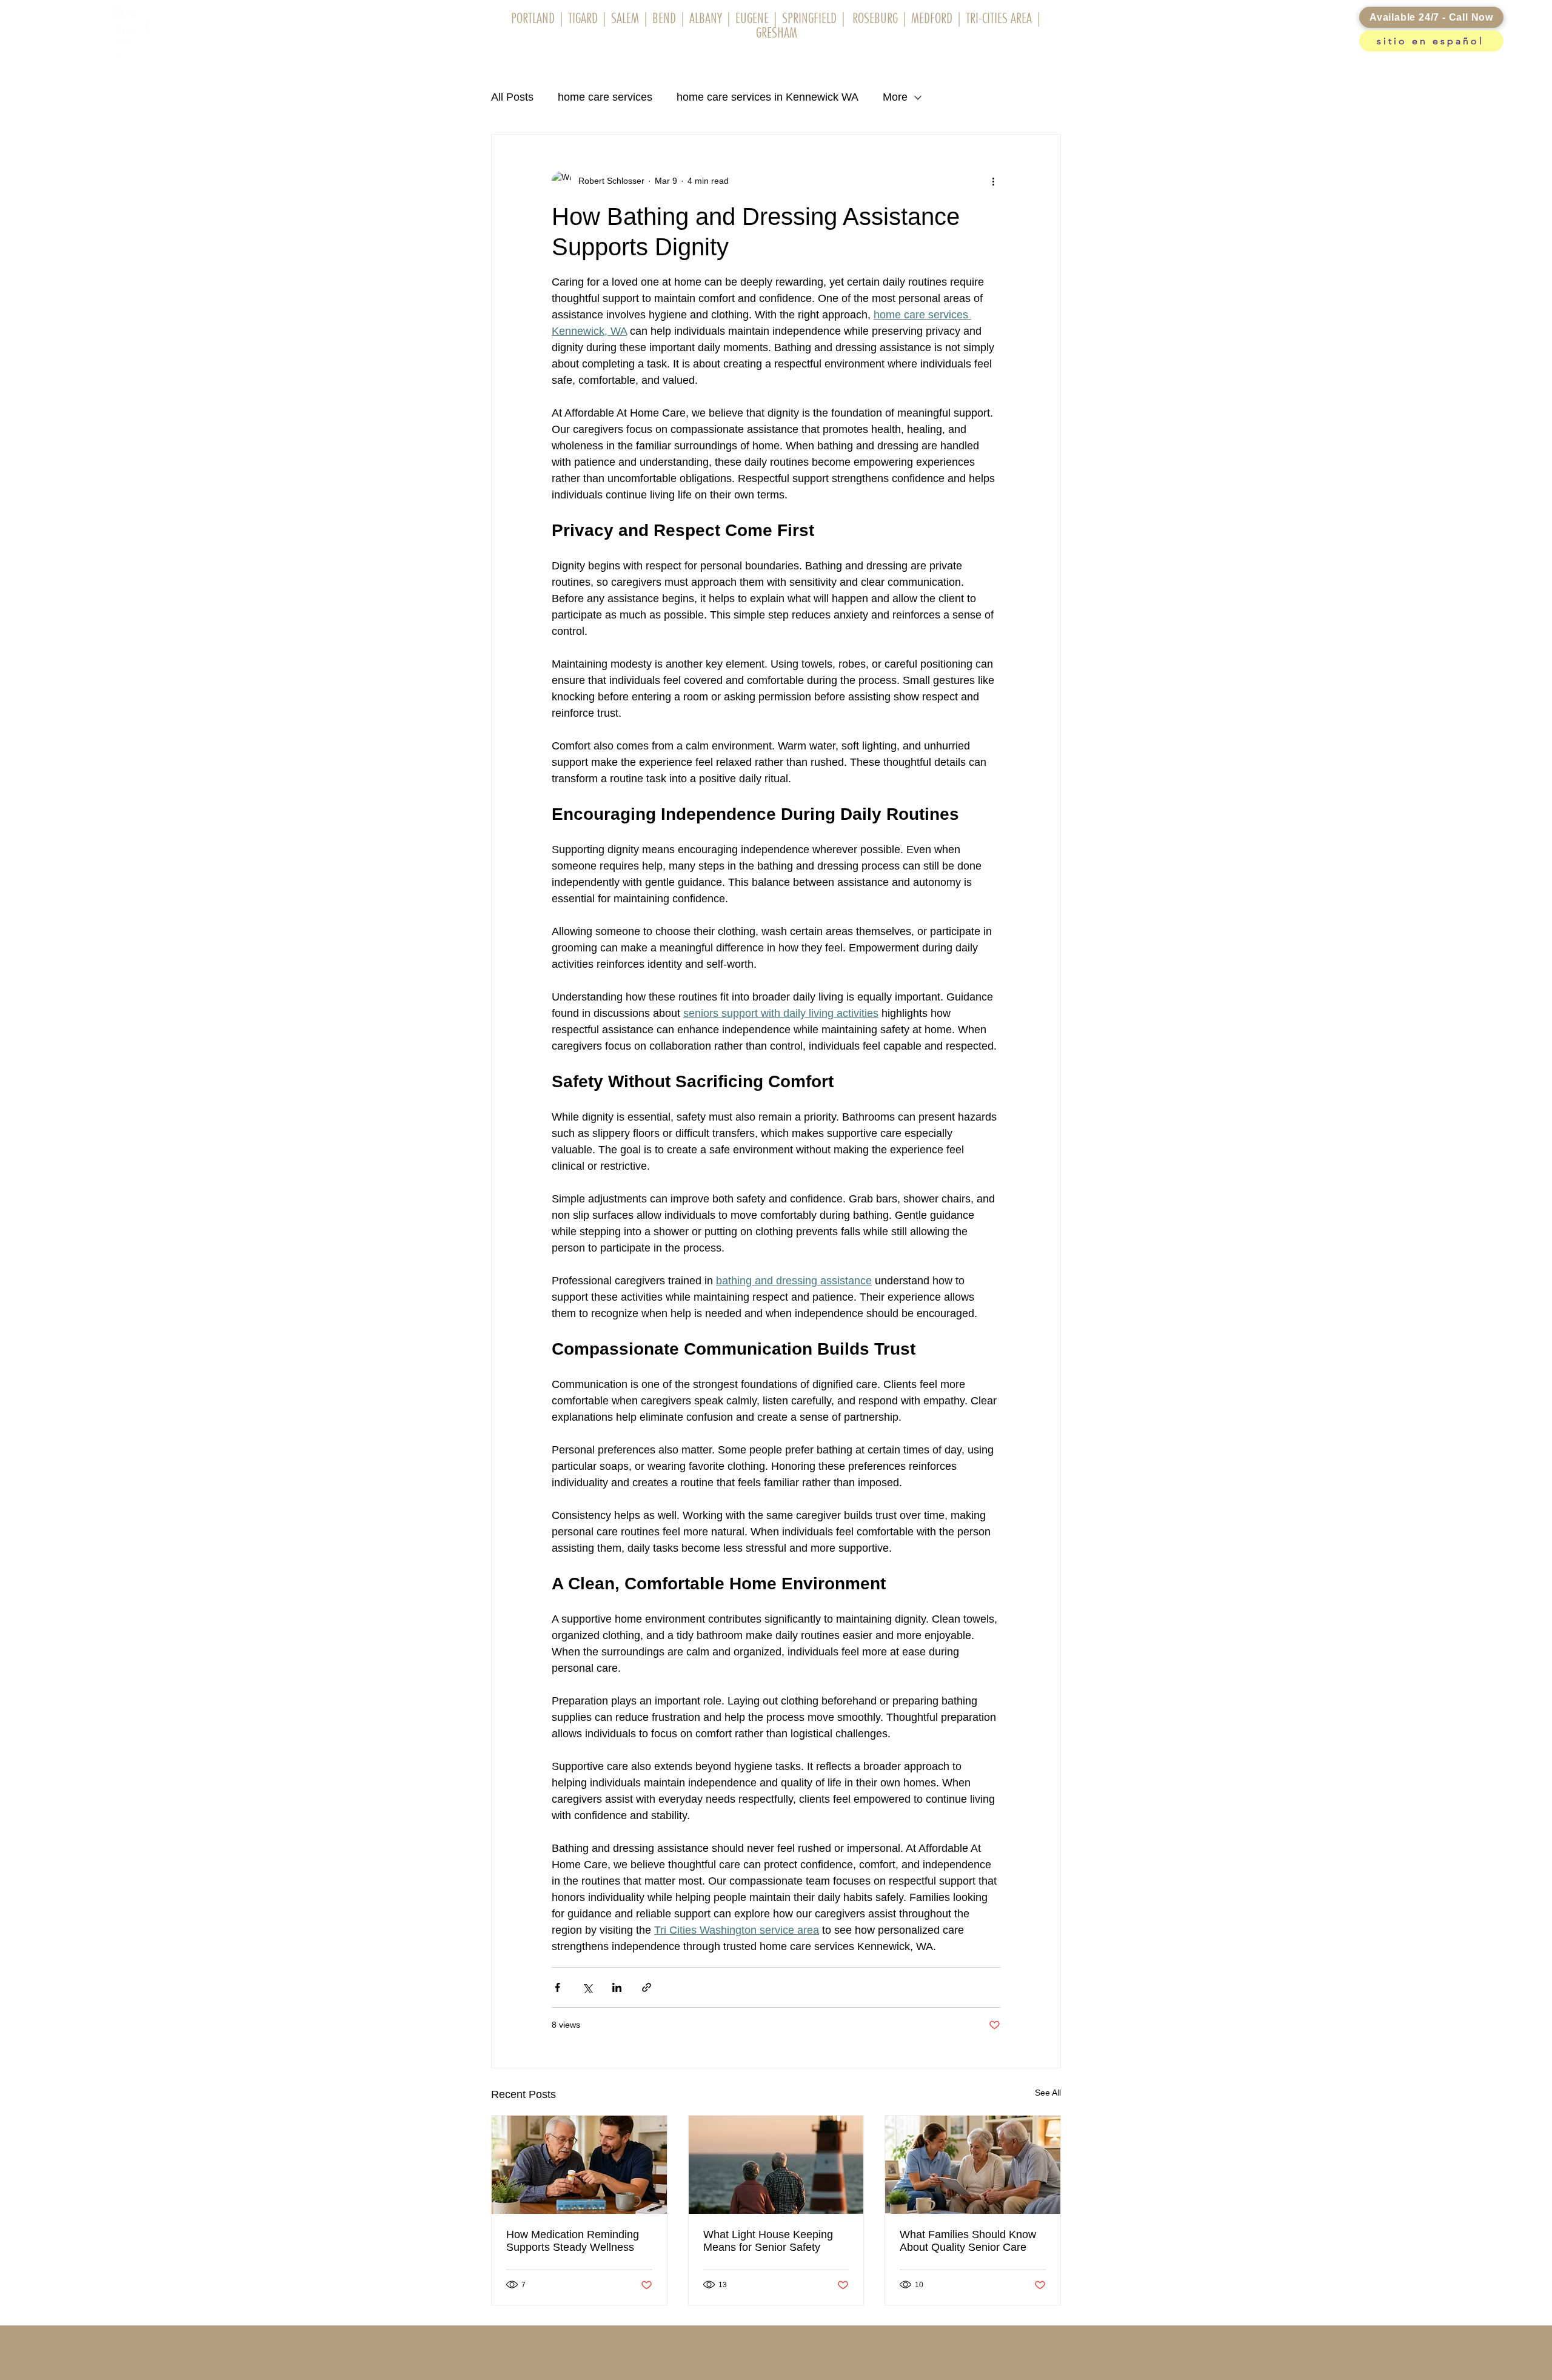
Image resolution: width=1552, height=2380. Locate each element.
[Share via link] (647, 1987)
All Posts (512, 97)
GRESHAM (777, 32)
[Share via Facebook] (557, 1987)
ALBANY (706, 18)
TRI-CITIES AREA (1000, 18)
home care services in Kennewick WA (768, 97)
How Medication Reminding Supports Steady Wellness (573, 2241)
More (895, 97)
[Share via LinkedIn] (617, 1987)
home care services (605, 97)
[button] (665, 57)
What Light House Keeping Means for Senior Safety (768, 2241)
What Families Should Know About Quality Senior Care (968, 2241)
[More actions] (993, 181)
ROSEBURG (875, 18)
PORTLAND (533, 18)
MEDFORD (932, 18)
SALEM (624, 18)
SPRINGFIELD (809, 18)
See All (1048, 2093)
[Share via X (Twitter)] (587, 1987)
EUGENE (752, 18)
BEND (664, 18)
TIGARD (581, 18)
